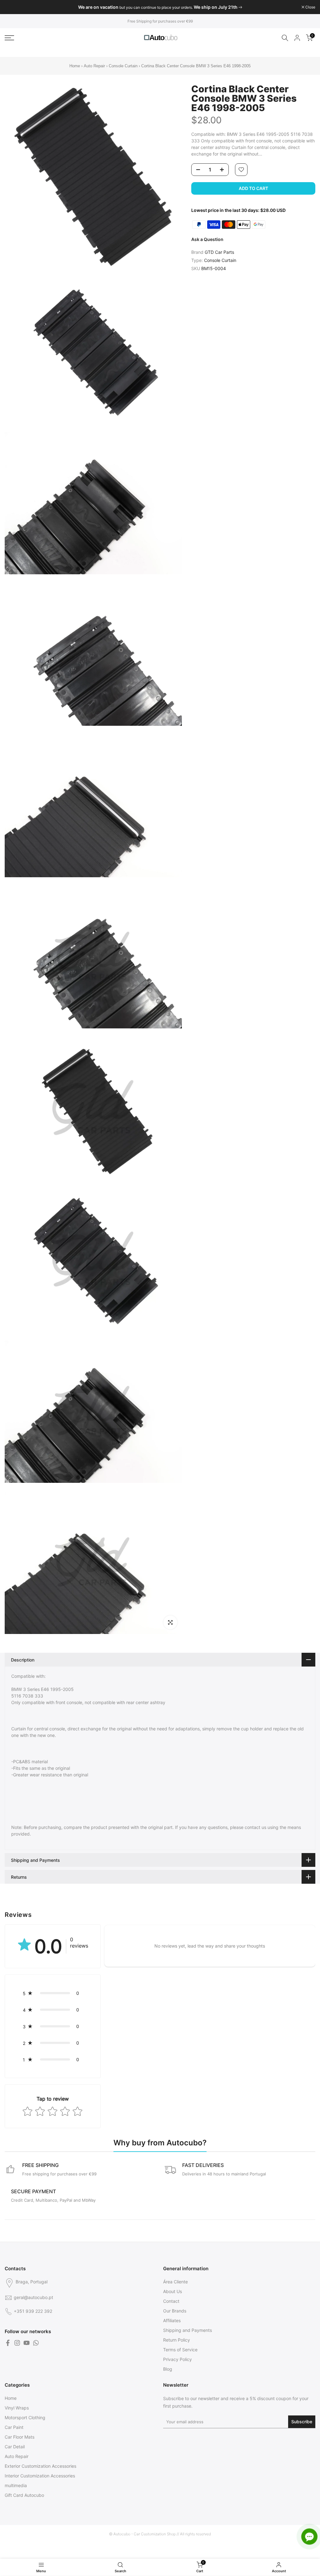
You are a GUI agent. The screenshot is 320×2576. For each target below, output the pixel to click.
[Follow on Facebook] (8, 2343)
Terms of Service (180, 2350)
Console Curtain (123, 66)
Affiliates (172, 2320)
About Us (172, 2291)
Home (75, 66)
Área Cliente (175, 2282)
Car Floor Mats (20, 2437)
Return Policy (177, 2340)
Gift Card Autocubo (24, 2495)
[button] (53, 1993)
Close (13, 7)
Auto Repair (94, 66)
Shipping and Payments (187, 2330)
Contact (171, 2301)
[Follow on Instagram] (17, 2343)
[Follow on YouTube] (27, 2343)
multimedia (16, 2485)
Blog (168, 2369)
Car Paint (14, 2427)
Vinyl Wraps (17, 2408)
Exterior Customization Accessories (40, 2466)
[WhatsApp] (36, 2343)
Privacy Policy (177, 2359)
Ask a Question (207, 239)
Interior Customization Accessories (40, 2476)
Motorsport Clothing (25, 2417)
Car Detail (15, 2447)
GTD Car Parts (219, 252)
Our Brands (175, 2311)
